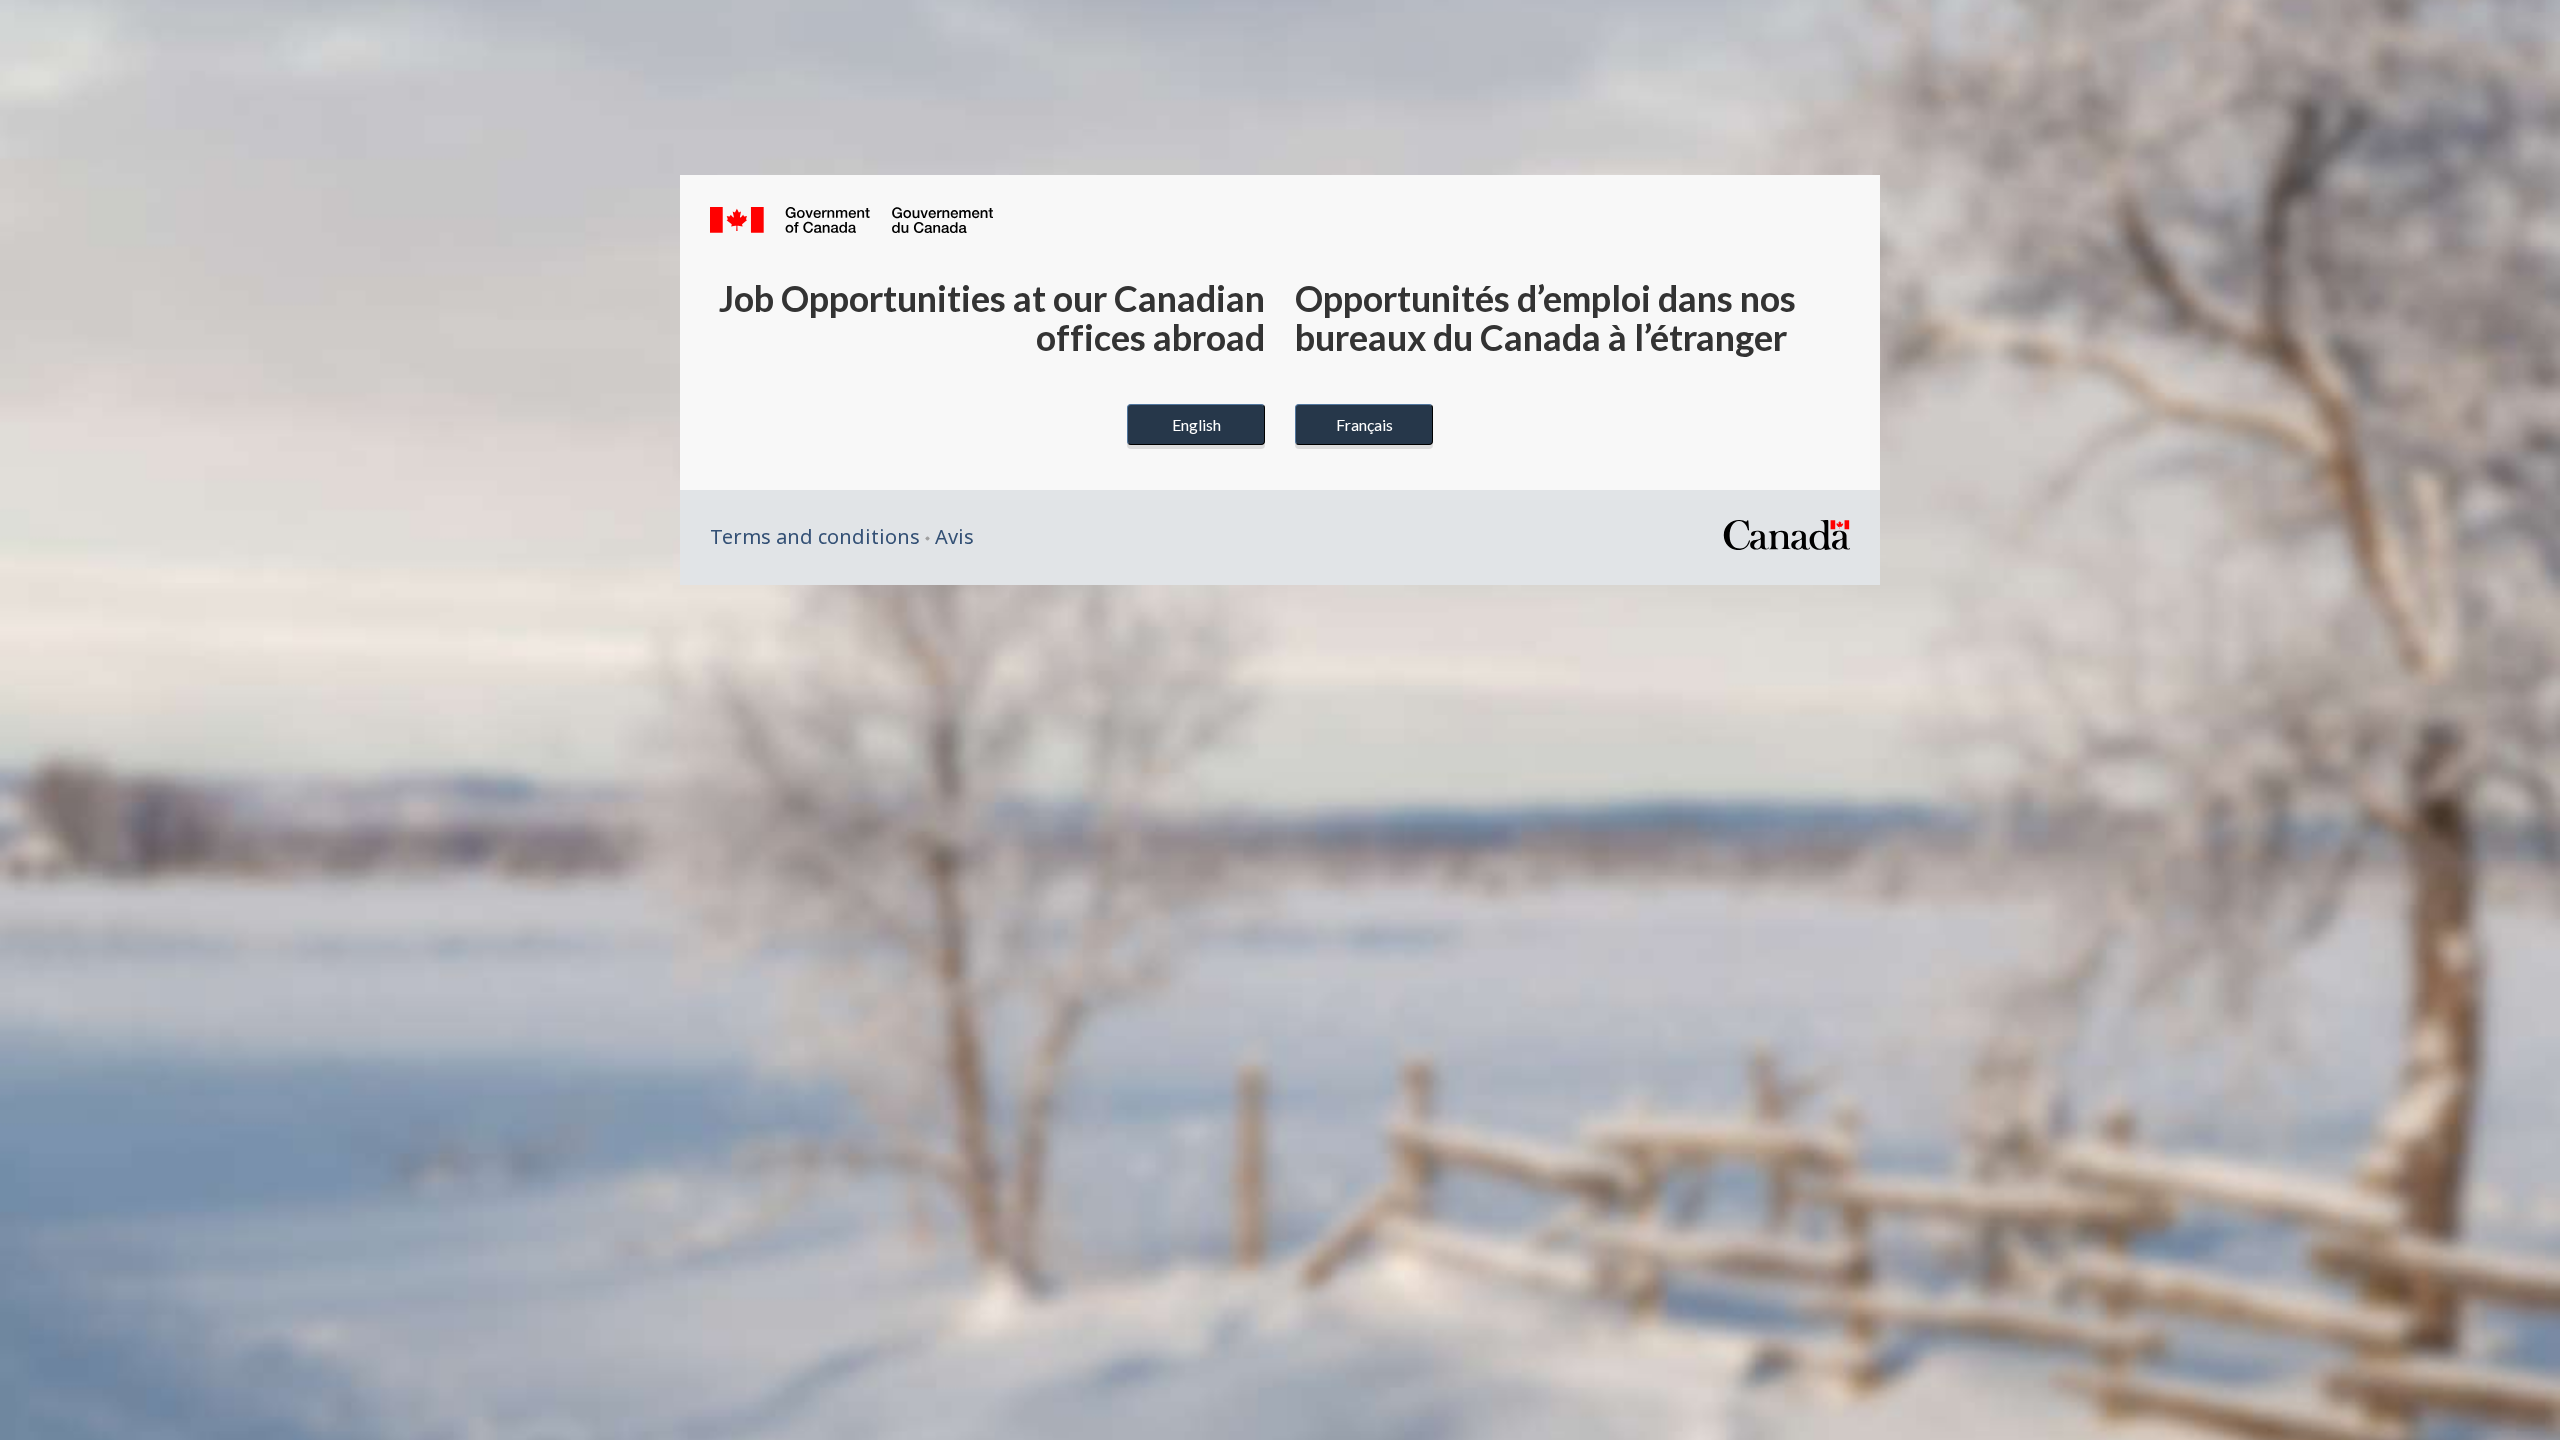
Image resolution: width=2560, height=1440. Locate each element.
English (1196, 424)
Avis (954, 536)
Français (1364, 424)
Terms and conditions (815, 536)
